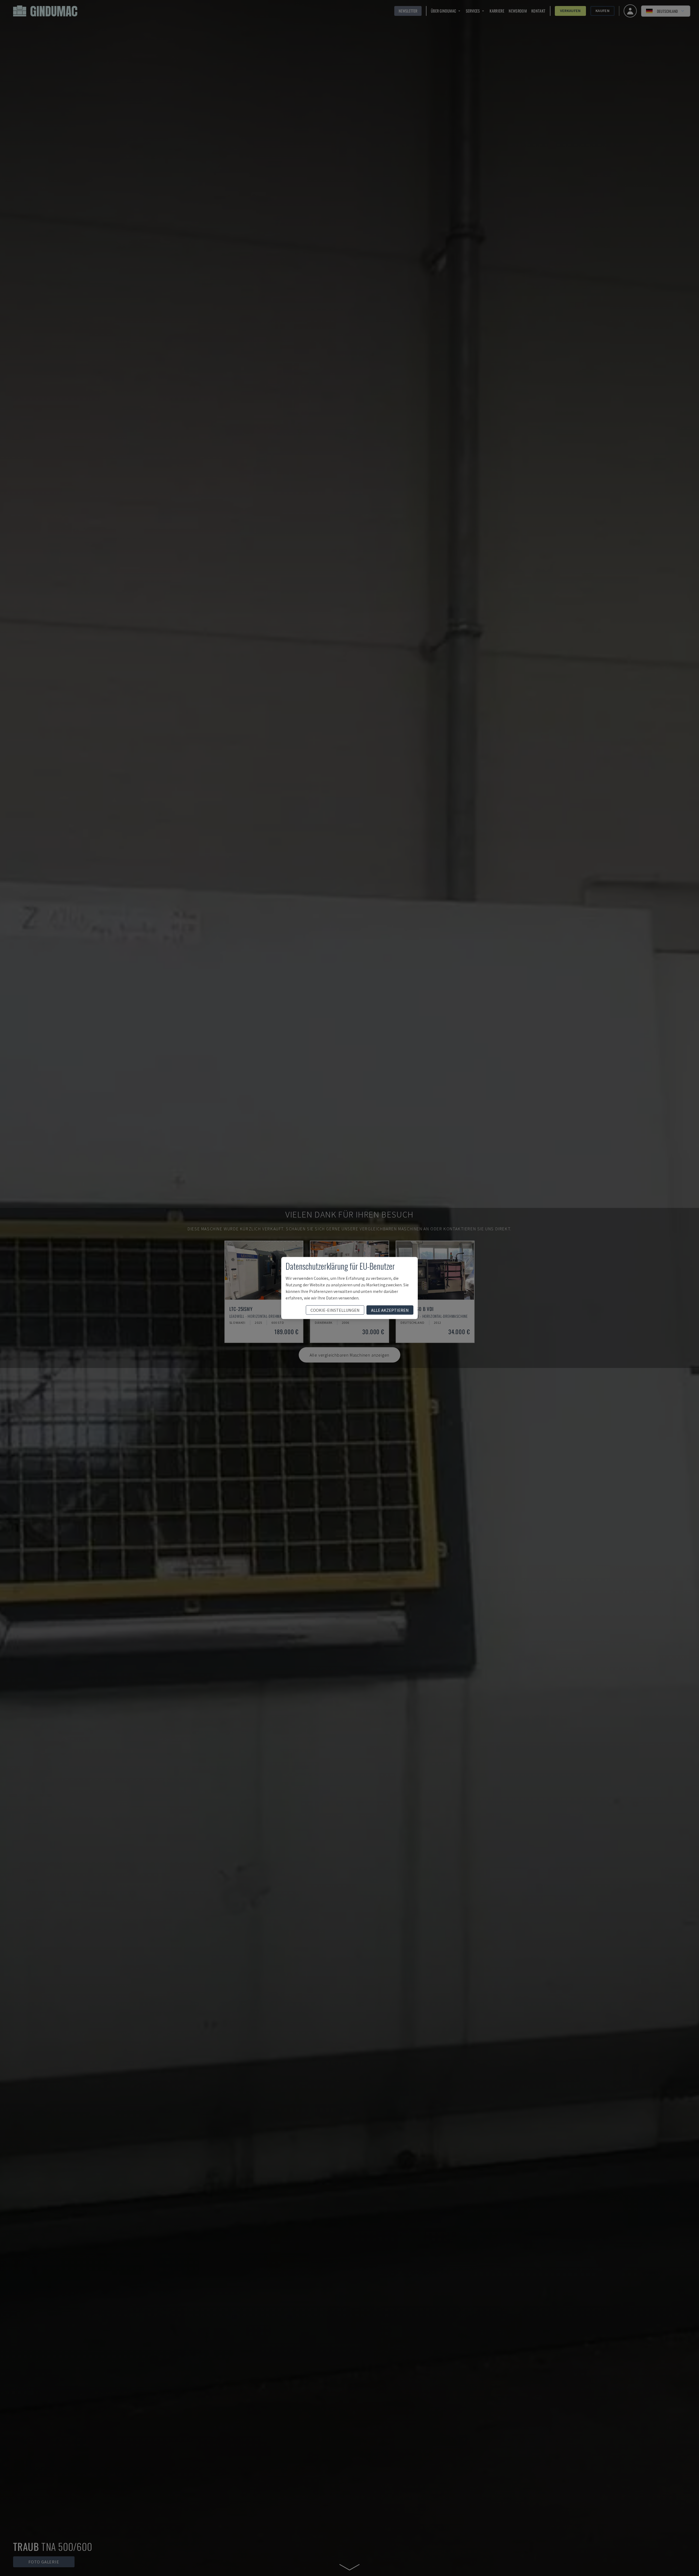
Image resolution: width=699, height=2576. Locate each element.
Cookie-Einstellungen (335, 1310)
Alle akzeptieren (390, 1310)
